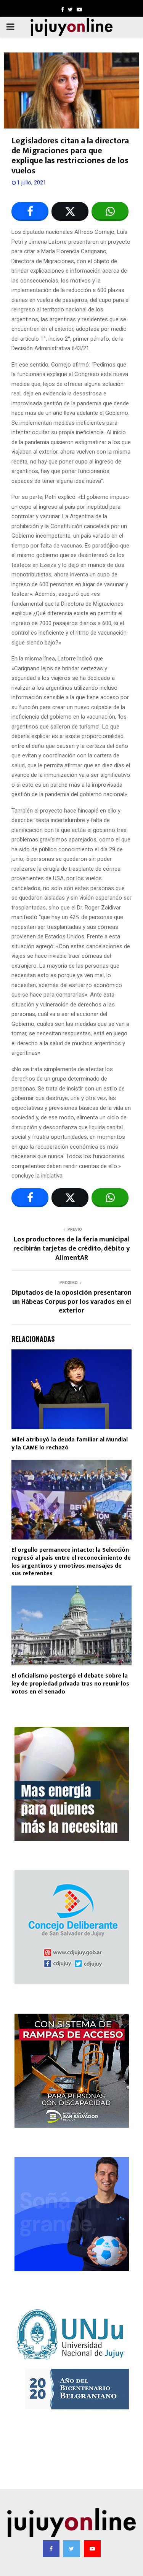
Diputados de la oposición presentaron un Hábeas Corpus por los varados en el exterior (71, 1302)
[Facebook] (51, 2549)
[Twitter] (72, 2549)
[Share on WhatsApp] (110, 211)
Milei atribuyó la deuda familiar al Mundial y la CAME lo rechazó (70, 1444)
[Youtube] (92, 2549)
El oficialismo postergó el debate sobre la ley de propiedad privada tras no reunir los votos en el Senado (70, 1684)
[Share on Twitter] (70, 211)
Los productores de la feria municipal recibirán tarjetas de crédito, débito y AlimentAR (71, 1249)
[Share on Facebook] (30, 211)
